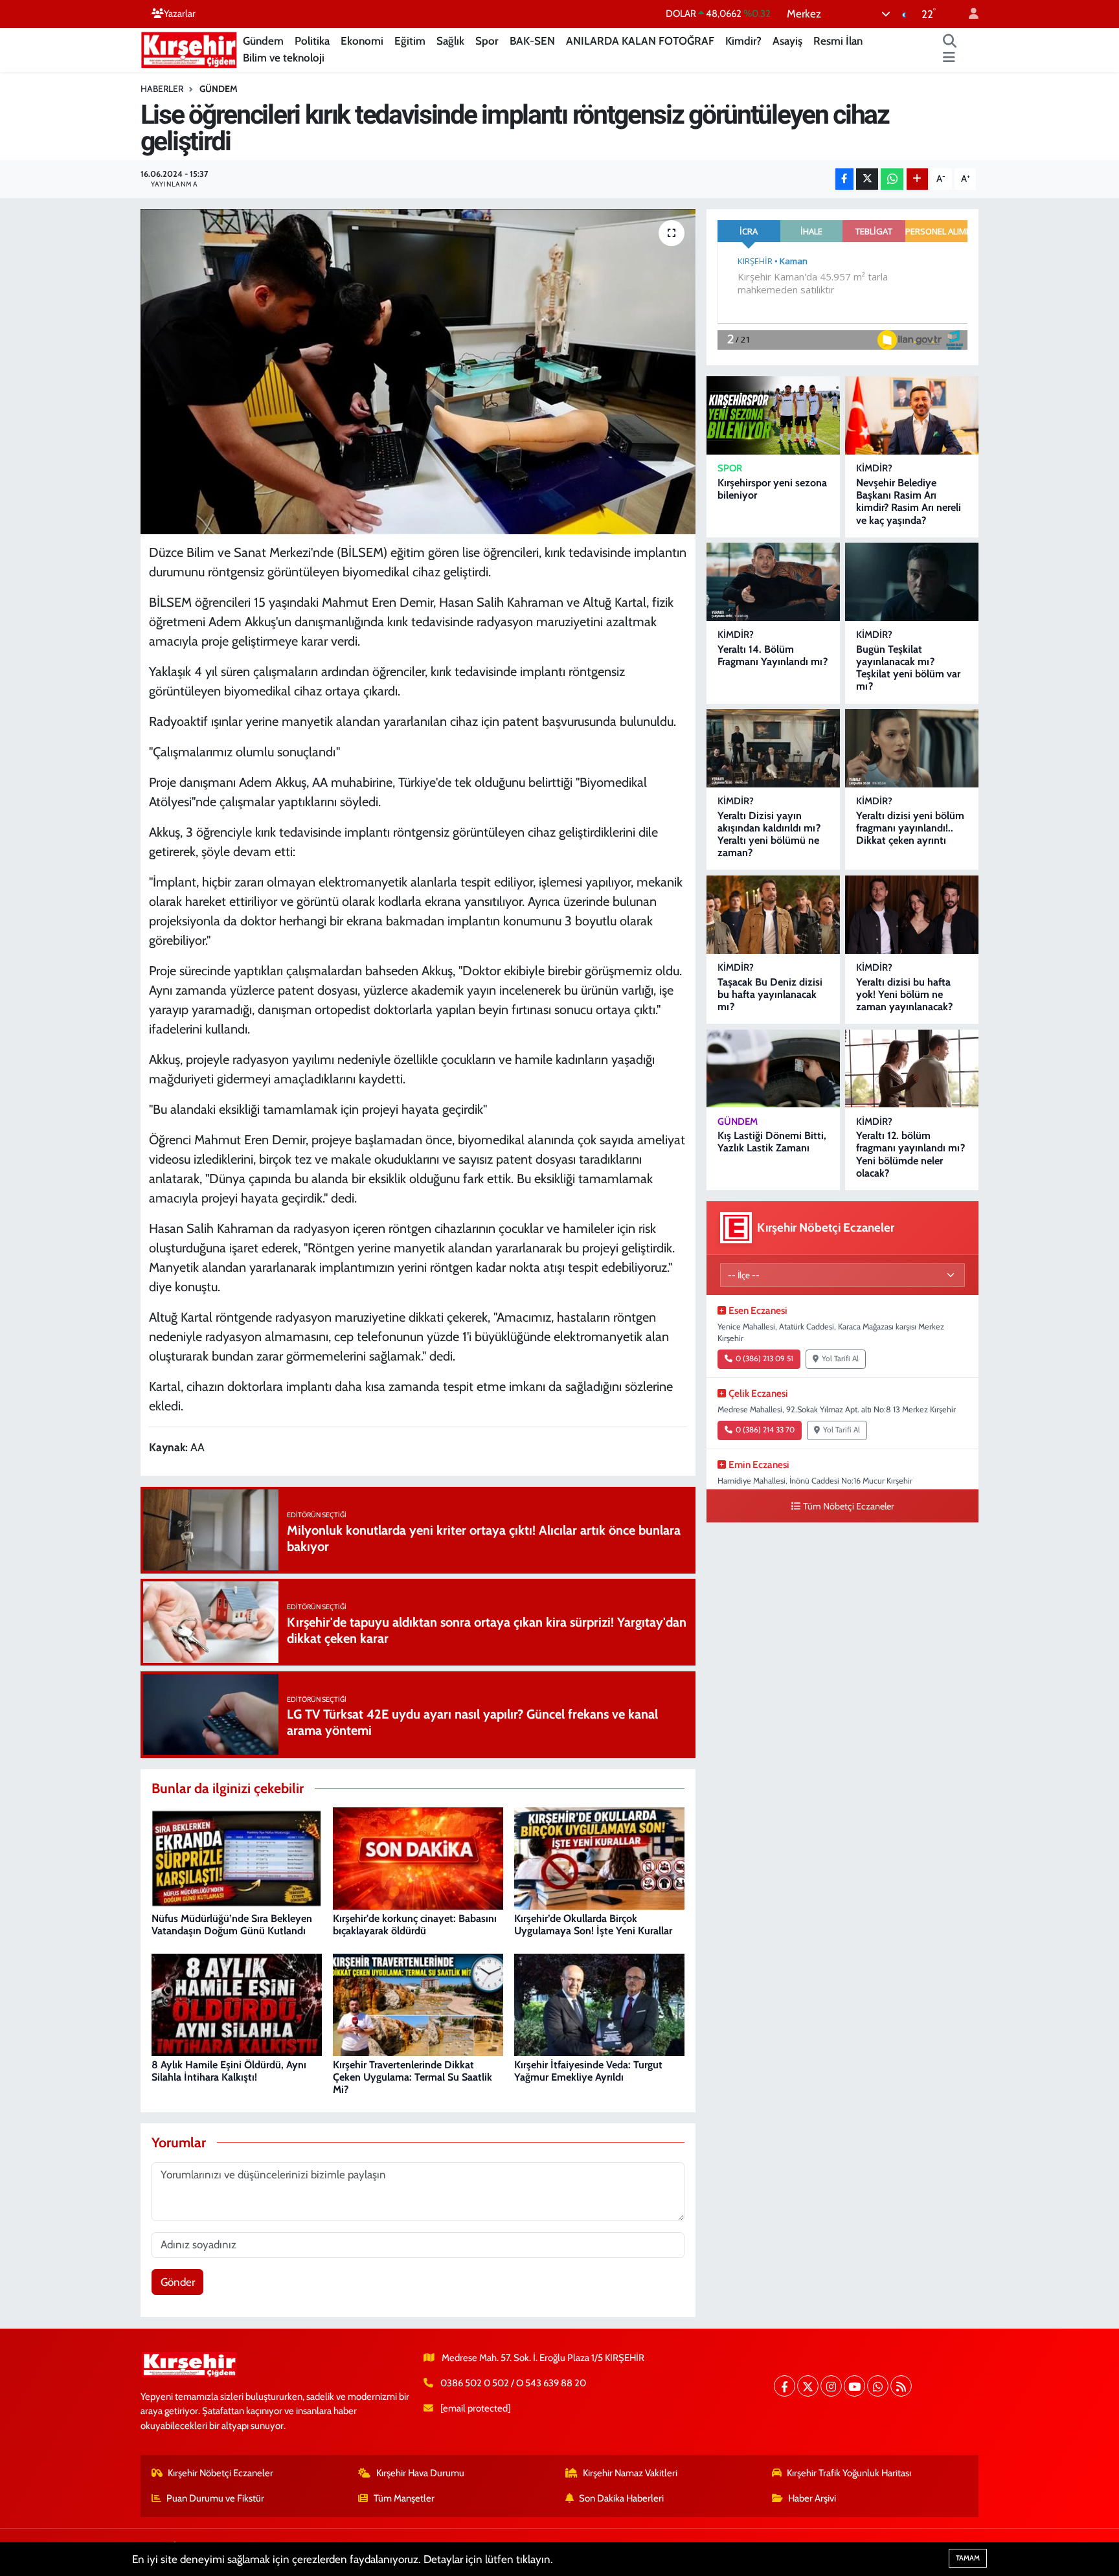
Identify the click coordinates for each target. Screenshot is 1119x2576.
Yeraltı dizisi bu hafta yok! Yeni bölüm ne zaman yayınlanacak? (904, 994)
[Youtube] (854, 2386)
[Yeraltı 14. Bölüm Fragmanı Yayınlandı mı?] (773, 582)
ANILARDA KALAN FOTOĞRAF (640, 41)
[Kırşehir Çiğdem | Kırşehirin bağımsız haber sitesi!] (189, 48)
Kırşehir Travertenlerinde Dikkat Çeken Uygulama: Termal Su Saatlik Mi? (413, 2077)
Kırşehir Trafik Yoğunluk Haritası (849, 2473)
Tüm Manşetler (404, 2498)
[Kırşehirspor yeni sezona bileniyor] (773, 415)
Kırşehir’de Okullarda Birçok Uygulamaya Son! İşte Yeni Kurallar (593, 1925)
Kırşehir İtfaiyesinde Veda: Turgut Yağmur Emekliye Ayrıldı (588, 2071)
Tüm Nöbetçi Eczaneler (849, 1506)
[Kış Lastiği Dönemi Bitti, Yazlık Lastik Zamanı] (773, 1069)
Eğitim (410, 41)
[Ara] (950, 41)
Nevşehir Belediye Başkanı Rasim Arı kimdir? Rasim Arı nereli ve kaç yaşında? (909, 502)
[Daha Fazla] (917, 179)
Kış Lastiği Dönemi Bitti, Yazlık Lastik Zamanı (772, 1142)
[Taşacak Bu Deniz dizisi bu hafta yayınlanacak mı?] (773, 915)
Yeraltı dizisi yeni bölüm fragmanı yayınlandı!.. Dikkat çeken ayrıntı (910, 828)
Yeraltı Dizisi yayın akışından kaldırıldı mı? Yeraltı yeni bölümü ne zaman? (769, 834)
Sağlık (450, 41)
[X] (808, 2386)
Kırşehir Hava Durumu (420, 2473)
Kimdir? (743, 41)
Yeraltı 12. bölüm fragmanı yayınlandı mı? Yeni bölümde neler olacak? (910, 1154)
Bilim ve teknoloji (284, 58)
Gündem (263, 41)
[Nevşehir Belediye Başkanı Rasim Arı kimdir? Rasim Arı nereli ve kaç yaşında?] (912, 415)
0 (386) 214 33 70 (765, 1430)
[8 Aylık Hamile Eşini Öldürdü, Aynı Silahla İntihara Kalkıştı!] (237, 2004)
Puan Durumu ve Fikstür (215, 2498)
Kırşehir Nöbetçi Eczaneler (220, 2473)
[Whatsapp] (878, 2386)
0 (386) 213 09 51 (764, 1359)
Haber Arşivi (812, 2498)
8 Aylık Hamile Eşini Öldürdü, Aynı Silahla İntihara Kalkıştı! (229, 2071)
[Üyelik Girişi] (968, 14)
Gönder (178, 2282)
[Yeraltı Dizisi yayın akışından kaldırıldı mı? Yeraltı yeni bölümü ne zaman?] (773, 748)
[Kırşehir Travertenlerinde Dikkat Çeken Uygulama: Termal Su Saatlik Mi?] (418, 2004)
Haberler (162, 89)
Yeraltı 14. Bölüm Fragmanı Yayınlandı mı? (773, 655)
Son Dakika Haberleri (621, 2498)
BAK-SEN (532, 41)
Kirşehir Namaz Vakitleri (630, 2473)
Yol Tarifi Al (840, 1359)
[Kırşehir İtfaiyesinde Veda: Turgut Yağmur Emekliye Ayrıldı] (599, 2004)
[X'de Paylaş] (867, 179)
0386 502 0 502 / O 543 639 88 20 (513, 2383)
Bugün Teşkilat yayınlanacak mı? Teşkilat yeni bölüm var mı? (908, 668)
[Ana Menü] (949, 58)
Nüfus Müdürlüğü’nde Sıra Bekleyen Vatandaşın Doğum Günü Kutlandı (232, 1925)
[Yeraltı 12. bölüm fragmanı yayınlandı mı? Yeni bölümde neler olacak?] (912, 1069)
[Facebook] (785, 2386)
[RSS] (901, 2386)
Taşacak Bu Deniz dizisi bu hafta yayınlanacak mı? (770, 994)
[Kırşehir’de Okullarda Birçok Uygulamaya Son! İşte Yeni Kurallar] (599, 1857)
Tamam (968, 2558)
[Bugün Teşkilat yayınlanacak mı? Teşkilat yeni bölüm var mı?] (912, 582)
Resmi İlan (838, 41)
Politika (312, 41)
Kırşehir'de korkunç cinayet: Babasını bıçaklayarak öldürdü (415, 1925)
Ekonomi (362, 41)
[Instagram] (831, 2386)
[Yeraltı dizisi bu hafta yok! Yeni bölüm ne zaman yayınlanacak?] (912, 915)
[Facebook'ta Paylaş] (844, 179)
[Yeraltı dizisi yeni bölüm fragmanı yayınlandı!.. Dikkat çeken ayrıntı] (912, 748)
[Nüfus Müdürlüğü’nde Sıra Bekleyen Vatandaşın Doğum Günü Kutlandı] (237, 1857)
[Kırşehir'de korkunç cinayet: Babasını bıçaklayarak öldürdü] (418, 1857)
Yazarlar (180, 14)
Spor (487, 41)
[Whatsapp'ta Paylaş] (892, 179)
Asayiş (787, 41)
